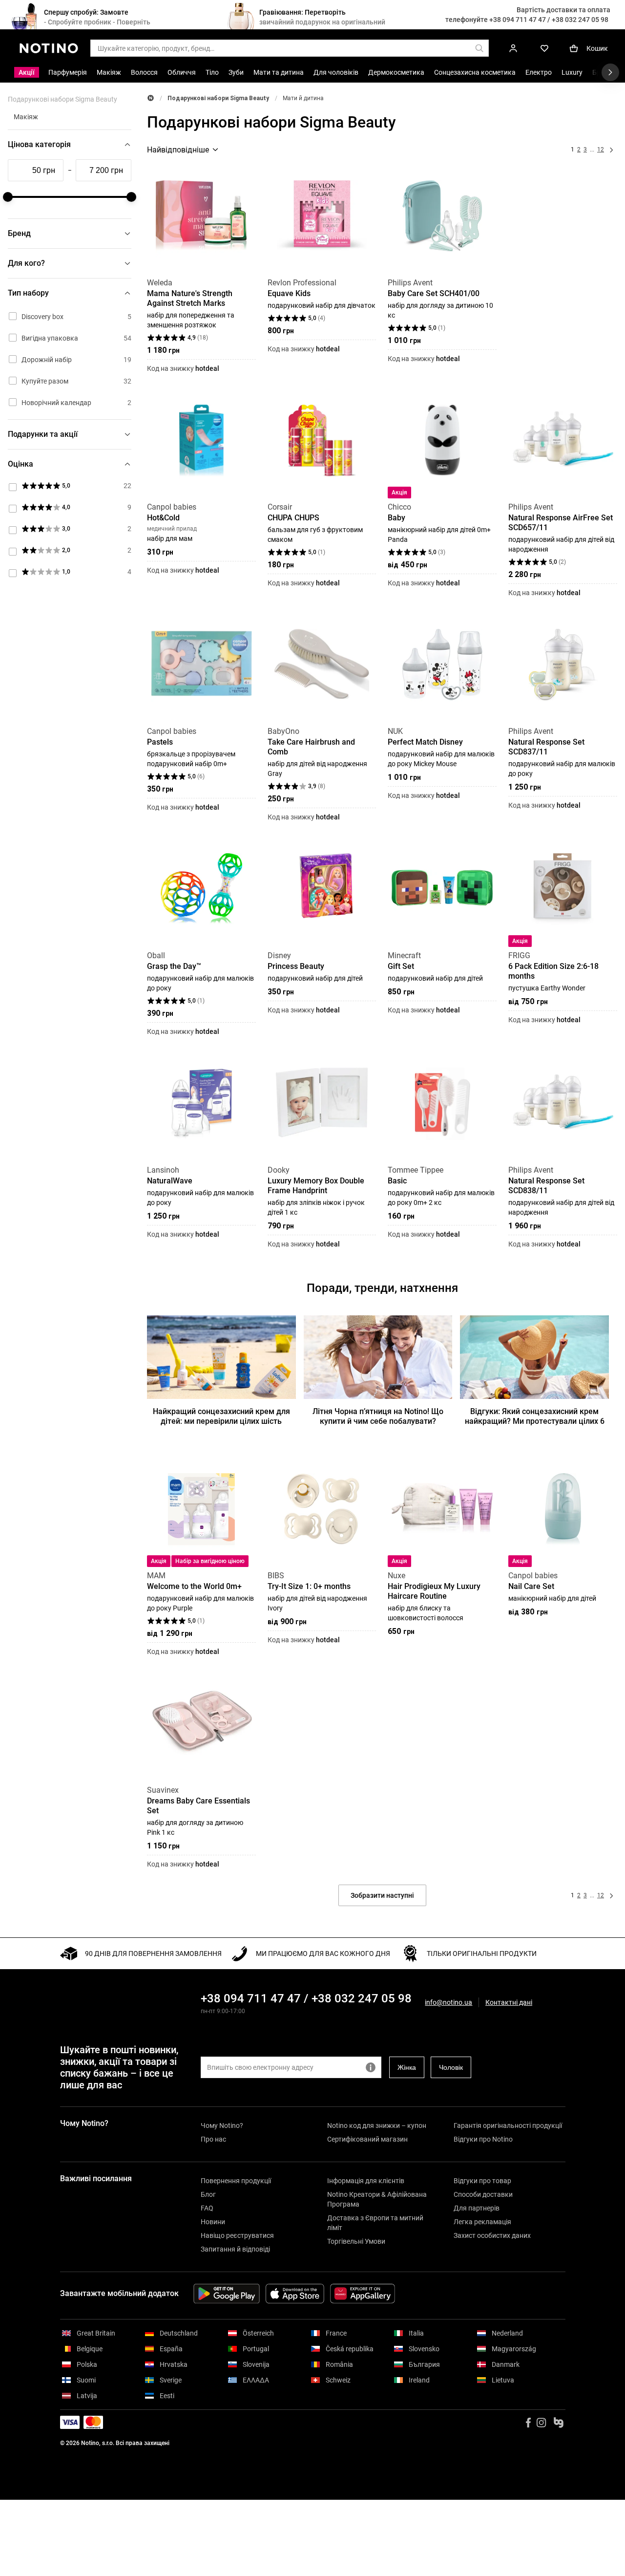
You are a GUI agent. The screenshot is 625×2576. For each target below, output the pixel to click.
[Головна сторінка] (151, 98)
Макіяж (26, 117)
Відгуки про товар (482, 2181)
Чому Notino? (222, 2125)
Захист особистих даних (492, 2235)
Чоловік (451, 2067)
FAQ (207, 2208)
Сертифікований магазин (367, 2139)
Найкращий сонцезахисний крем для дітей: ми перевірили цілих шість (221, 1416)
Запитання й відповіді (235, 2249)
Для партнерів (477, 2208)
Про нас (213, 2139)
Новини (213, 2222)
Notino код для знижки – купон (377, 2125)
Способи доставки (483, 2194)
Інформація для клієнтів (366, 2181)
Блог (208, 2194)
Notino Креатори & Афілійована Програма (377, 2199)
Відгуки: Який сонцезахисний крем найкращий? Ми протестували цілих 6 (535, 1416)
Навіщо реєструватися (237, 2235)
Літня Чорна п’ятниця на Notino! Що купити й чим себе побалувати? (378, 1416)
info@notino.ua (448, 2002)
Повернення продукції (236, 2181)
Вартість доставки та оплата (563, 10)
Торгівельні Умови (356, 2241)
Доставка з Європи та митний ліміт (375, 2223)
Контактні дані (509, 2003)
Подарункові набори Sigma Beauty (218, 98)
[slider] (8, 197)
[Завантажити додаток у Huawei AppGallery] (363, 2294)
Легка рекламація (482, 2222)
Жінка (407, 2067)
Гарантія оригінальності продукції (508, 2125)
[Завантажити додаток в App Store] (295, 2294)
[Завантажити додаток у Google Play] (227, 2294)
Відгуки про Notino (483, 2139)
